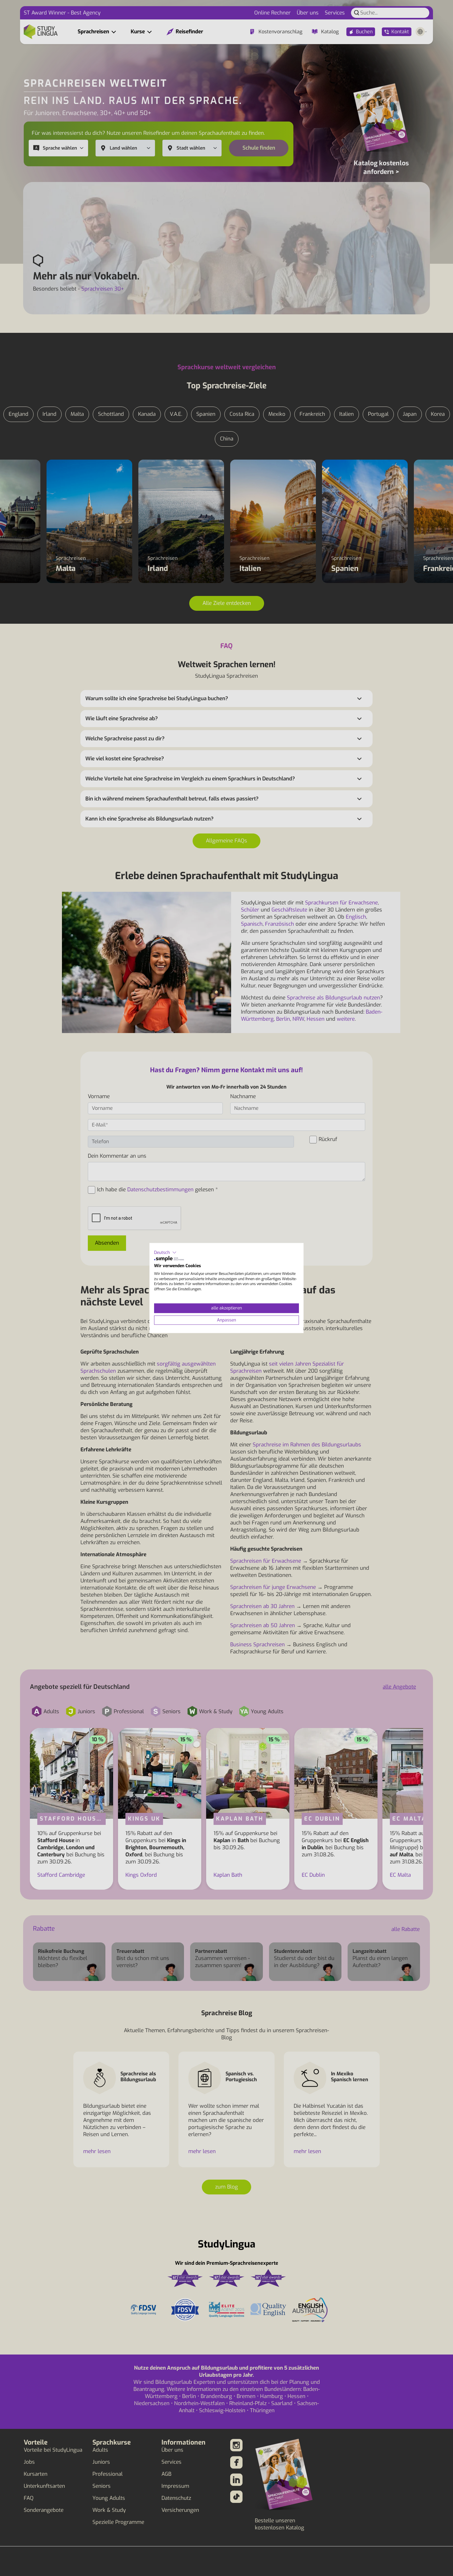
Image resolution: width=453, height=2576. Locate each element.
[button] (165, 1252)
